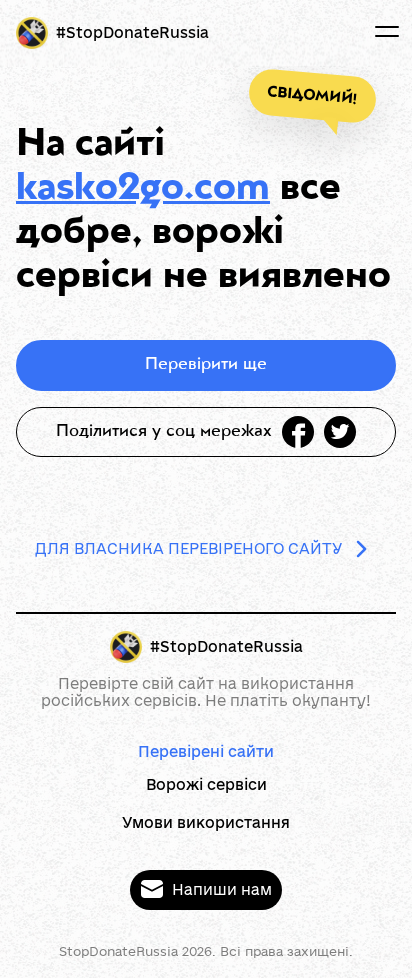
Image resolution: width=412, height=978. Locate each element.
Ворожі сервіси (206, 784)
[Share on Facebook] (298, 432)
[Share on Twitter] (340, 432)
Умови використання (206, 822)
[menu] (387, 31)
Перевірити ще (206, 365)
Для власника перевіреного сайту (189, 548)
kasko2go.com (143, 190)
